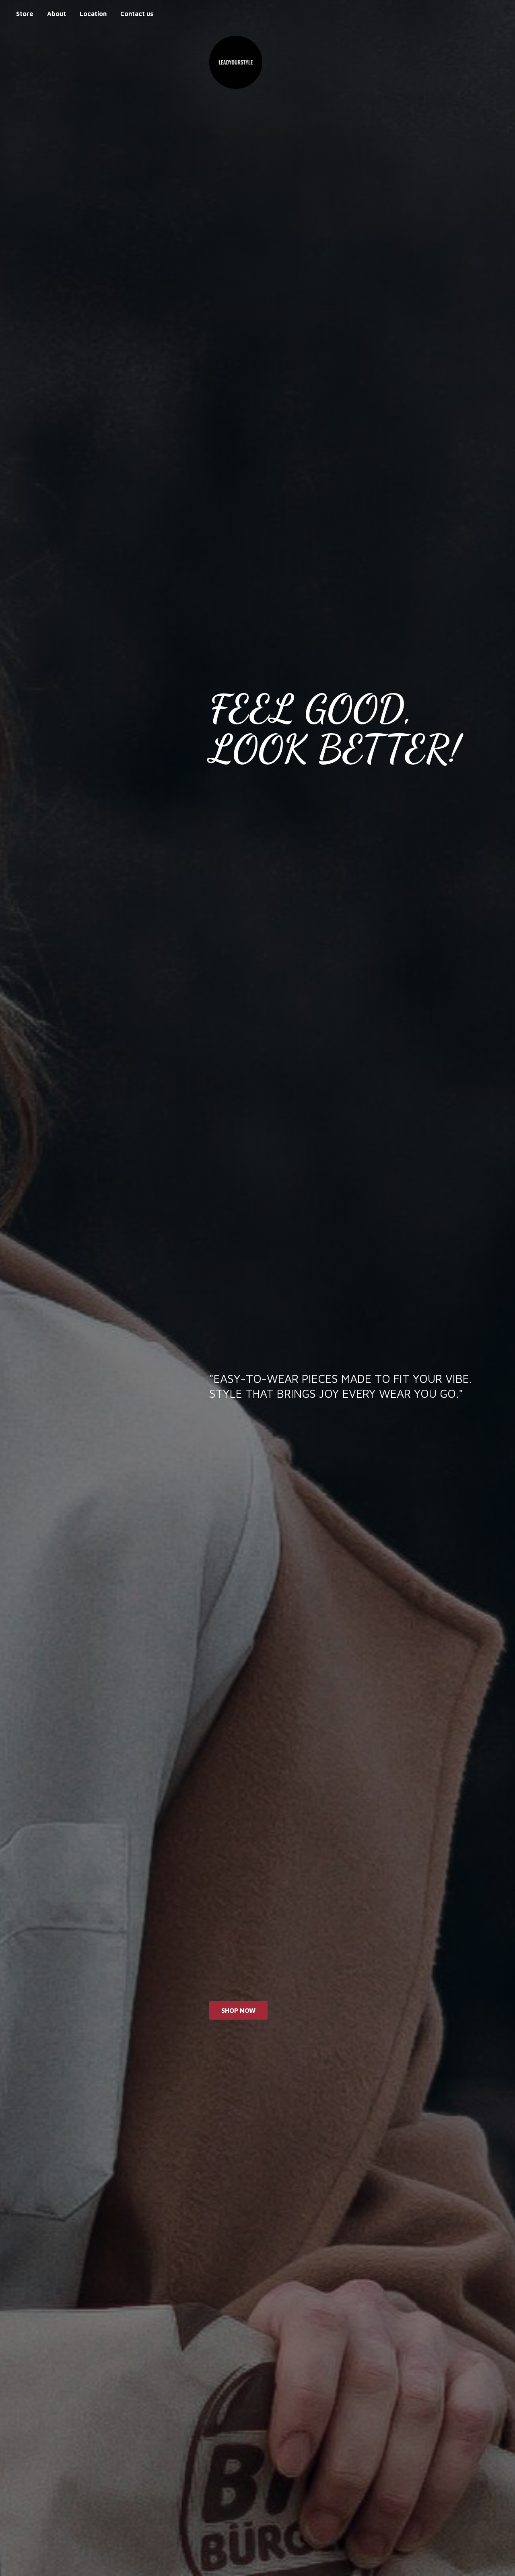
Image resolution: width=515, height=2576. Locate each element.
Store (25, 14)
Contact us (137, 14)
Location (93, 14)
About (57, 14)
